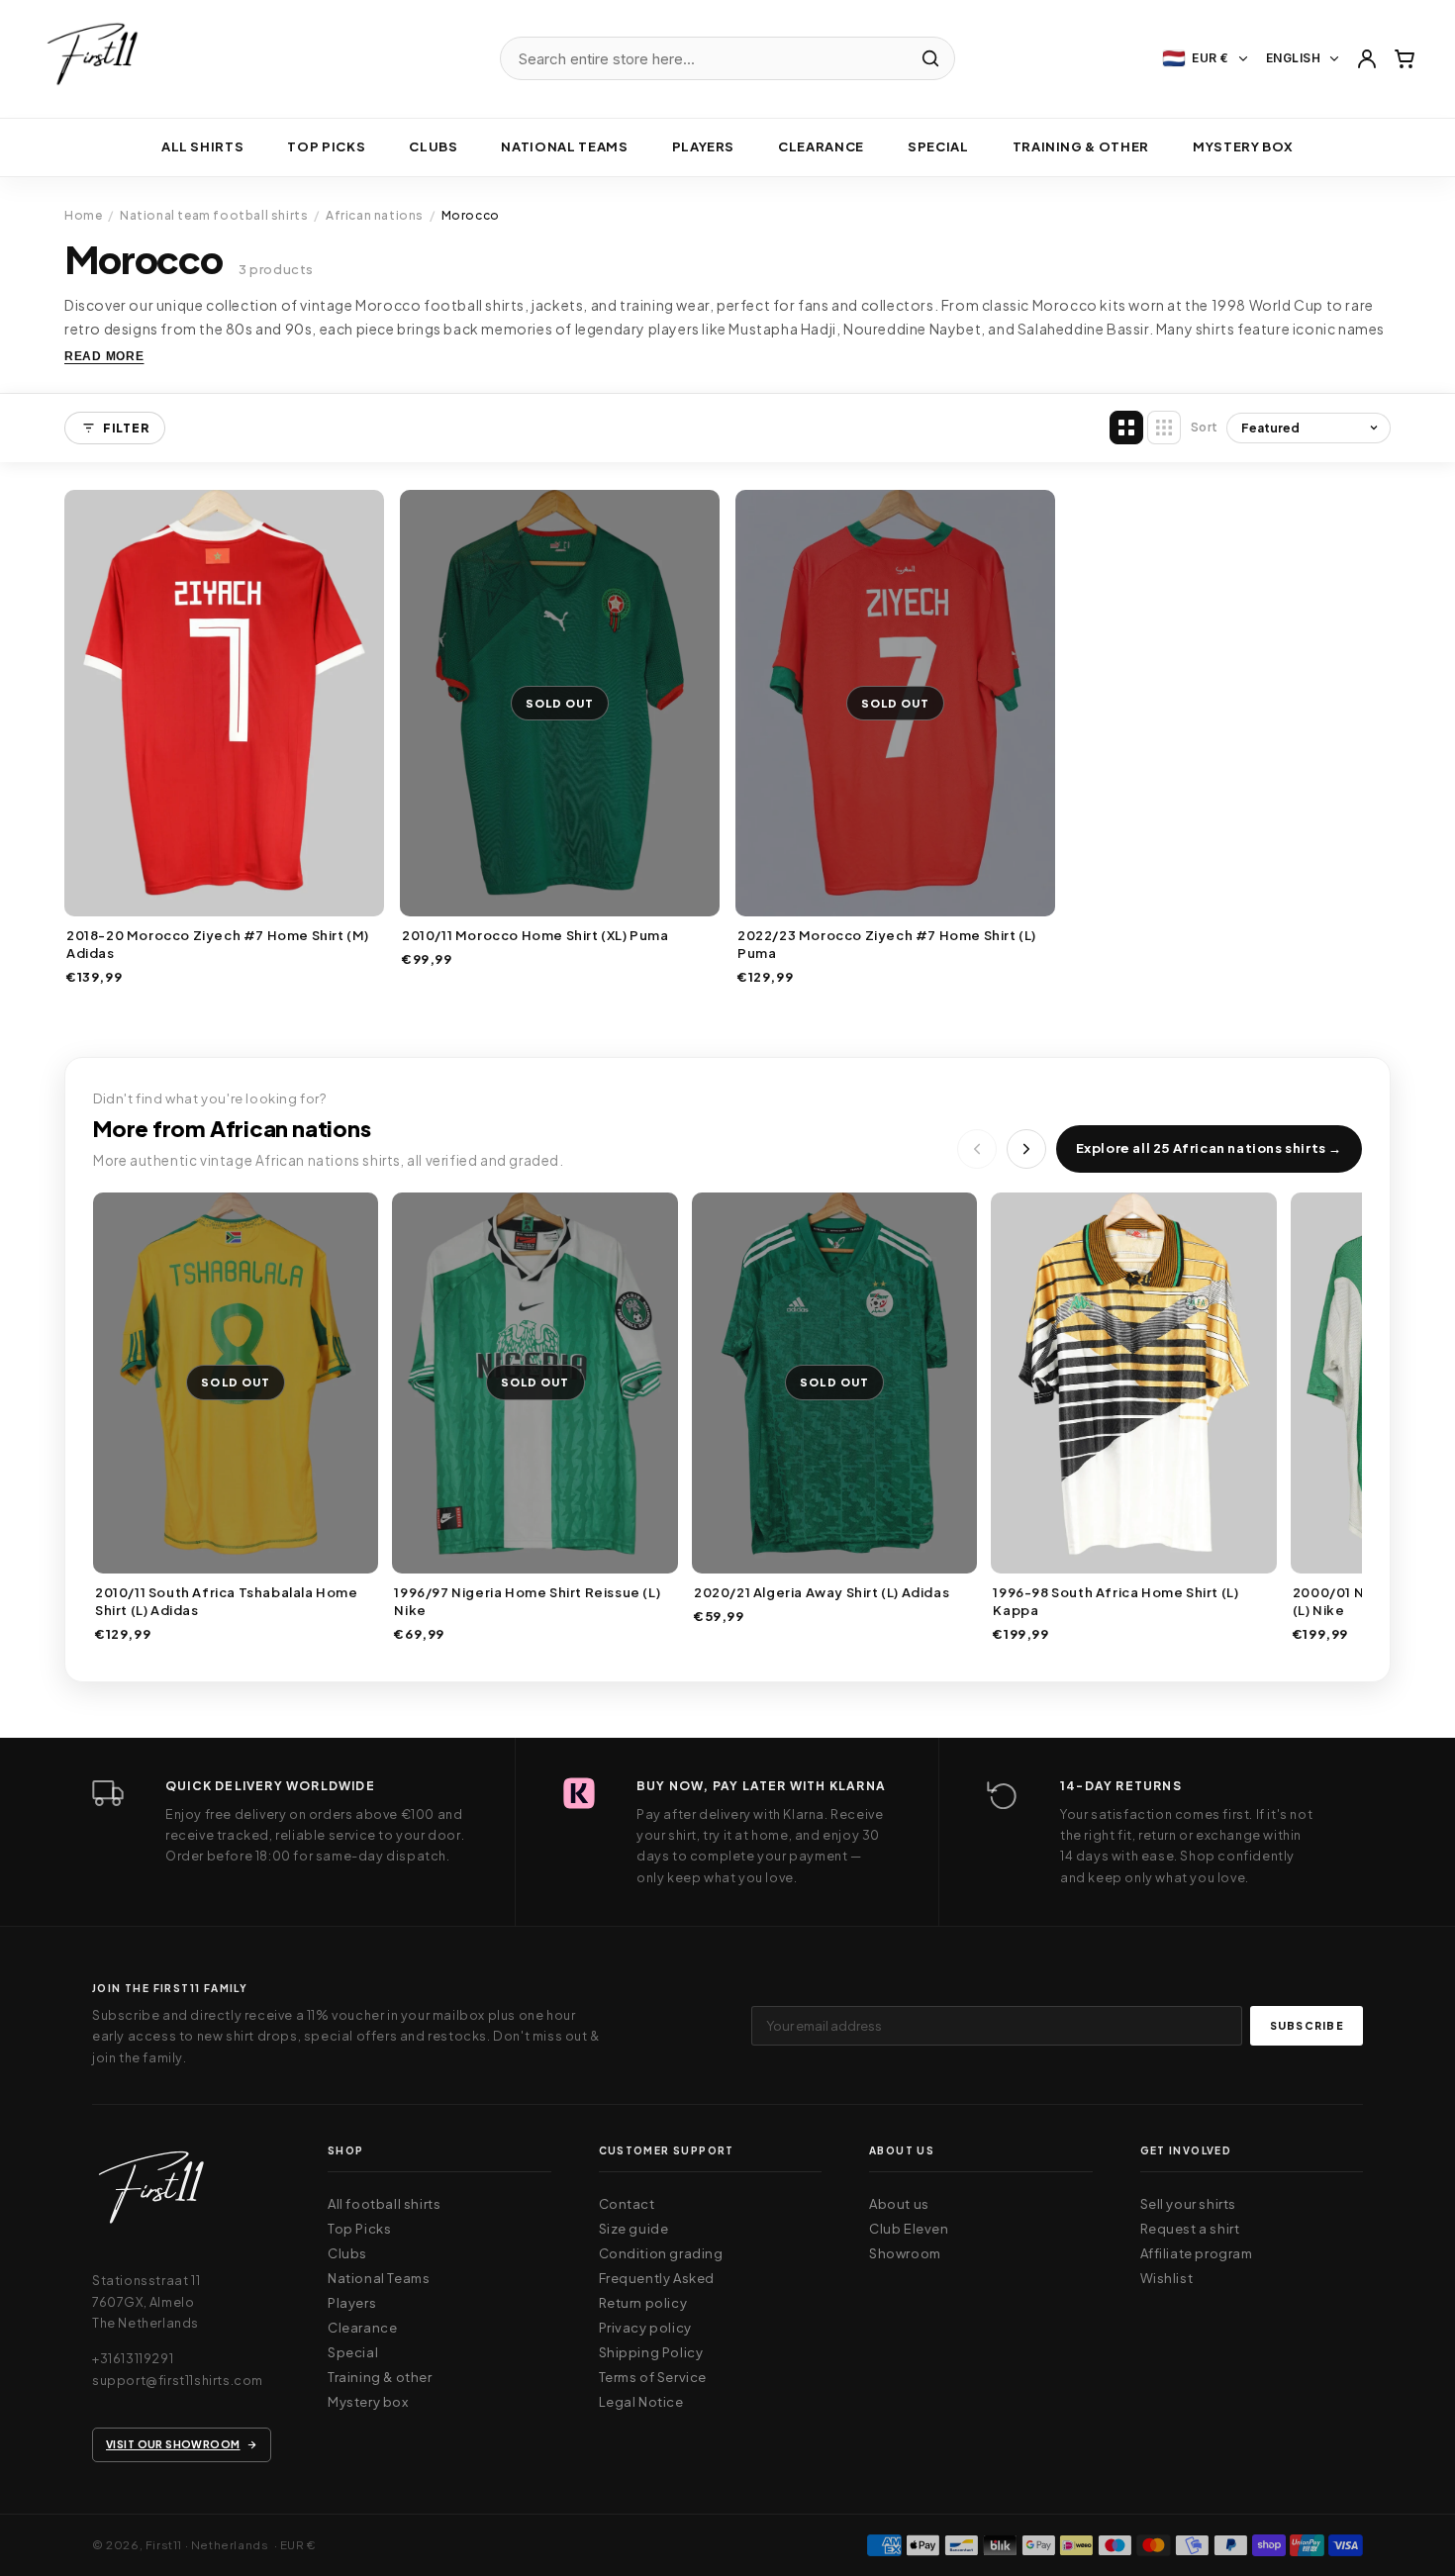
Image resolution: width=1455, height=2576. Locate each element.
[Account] (1367, 58)
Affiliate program (1197, 2253)
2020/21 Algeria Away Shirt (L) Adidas (822, 1592)
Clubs (433, 146)
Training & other (1081, 146)
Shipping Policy (651, 2352)
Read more (104, 356)
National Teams (379, 2278)
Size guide (634, 2229)
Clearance (821, 146)
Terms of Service (653, 2377)
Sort (1205, 427)
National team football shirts (214, 215)
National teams (564, 146)
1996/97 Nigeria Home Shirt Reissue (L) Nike (527, 1601)
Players (704, 146)
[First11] (151, 2194)
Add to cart (224, 896)
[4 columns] (1126, 428)
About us (899, 2204)
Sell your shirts (1189, 2204)
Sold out (560, 896)
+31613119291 (133, 2358)
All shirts (203, 146)
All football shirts (384, 2204)
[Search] (930, 58)
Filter (126, 428)
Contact (627, 2204)
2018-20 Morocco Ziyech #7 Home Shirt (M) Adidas (218, 944)
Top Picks (326, 146)
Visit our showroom (173, 2444)
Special (938, 146)
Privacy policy (645, 2328)
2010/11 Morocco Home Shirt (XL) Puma (535, 935)
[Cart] (1405, 58)
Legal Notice (641, 2402)
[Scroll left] (977, 1149)
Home (83, 215)
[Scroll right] (1026, 1149)
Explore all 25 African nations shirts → (1209, 1148)
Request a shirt (1190, 2229)
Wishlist (1167, 2278)
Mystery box (1243, 146)
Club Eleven (909, 2229)
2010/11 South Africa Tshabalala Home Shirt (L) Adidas (227, 1601)
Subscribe (1307, 2025)
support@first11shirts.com (178, 2380)
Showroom (905, 2253)
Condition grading (661, 2253)
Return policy (643, 2303)
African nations (375, 215)
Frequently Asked (657, 2278)
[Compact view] (1164, 428)
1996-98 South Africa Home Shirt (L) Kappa (1115, 1601)
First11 (164, 2545)
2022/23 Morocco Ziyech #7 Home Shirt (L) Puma (887, 944)
